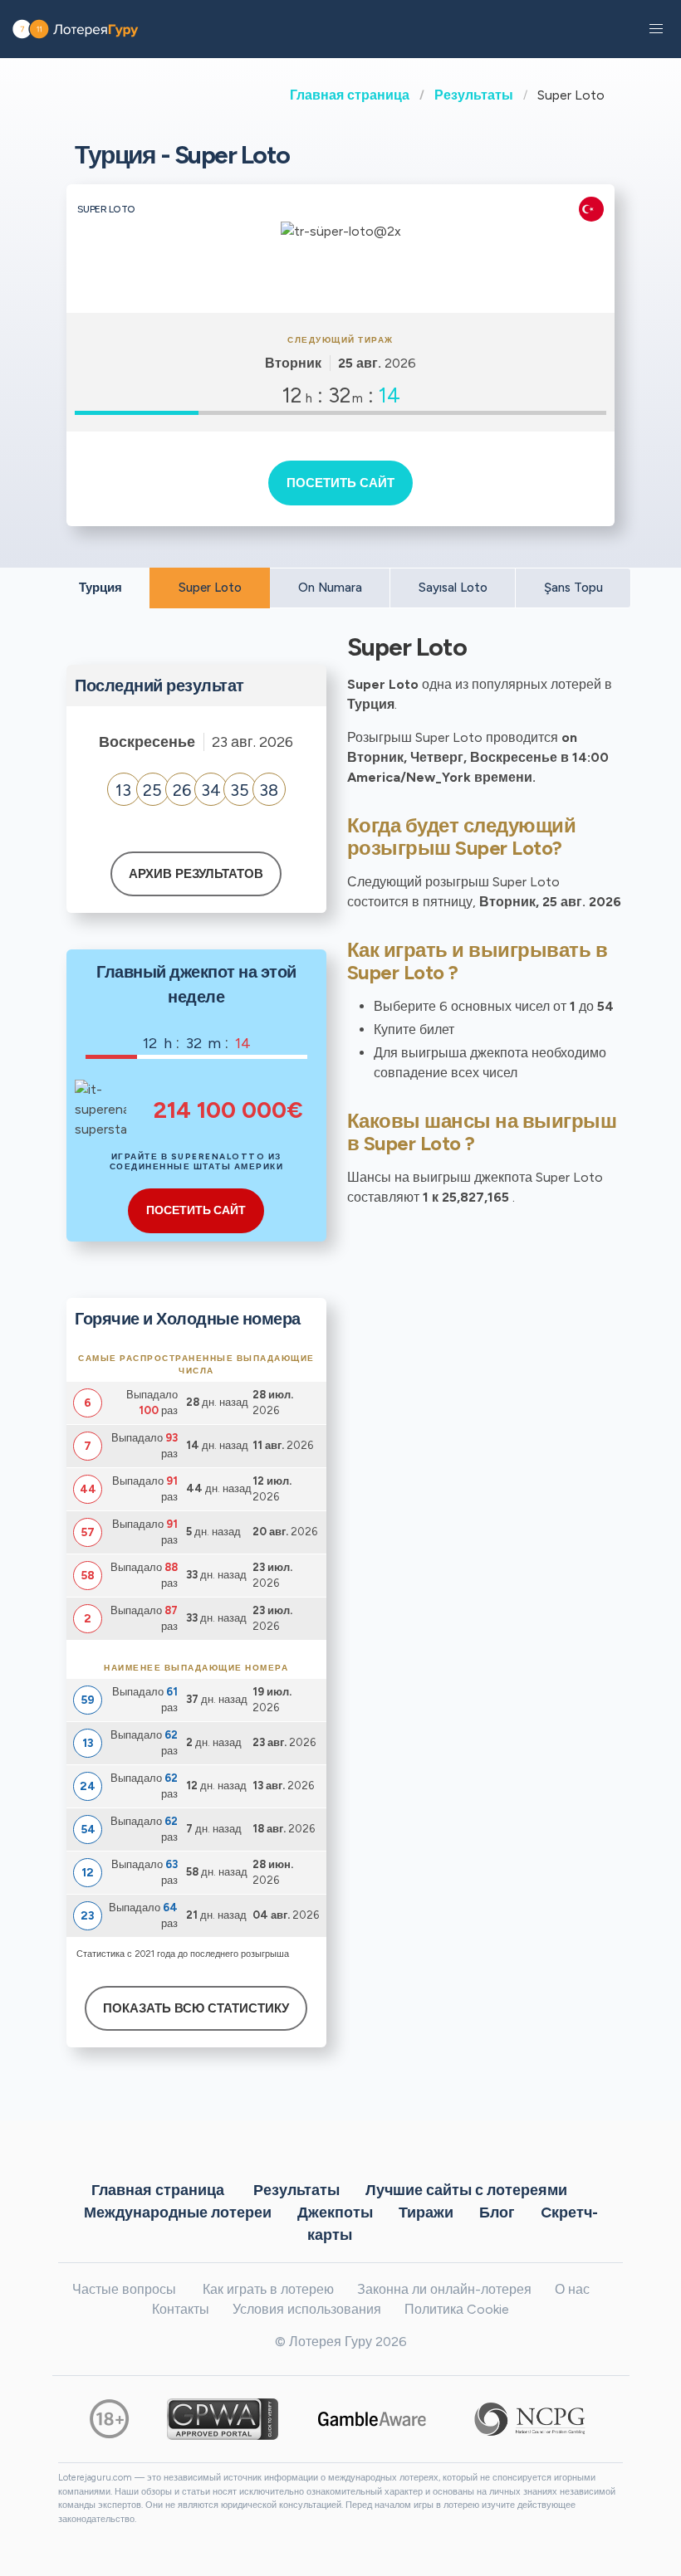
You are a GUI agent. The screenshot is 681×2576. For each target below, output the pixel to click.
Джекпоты (335, 2212)
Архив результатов (196, 874)
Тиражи (426, 2212)
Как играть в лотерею (268, 2289)
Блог (497, 2212)
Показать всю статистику (196, 2008)
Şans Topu (573, 588)
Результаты (474, 95)
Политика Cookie (457, 2309)
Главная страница (350, 95)
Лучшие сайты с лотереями (466, 2189)
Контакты (181, 2309)
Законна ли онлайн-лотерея (444, 2289)
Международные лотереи (178, 2212)
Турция (100, 588)
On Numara (330, 588)
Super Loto (210, 588)
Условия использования (307, 2309)
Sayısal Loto (453, 588)
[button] (656, 29)
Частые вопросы (124, 2289)
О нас (572, 2289)
